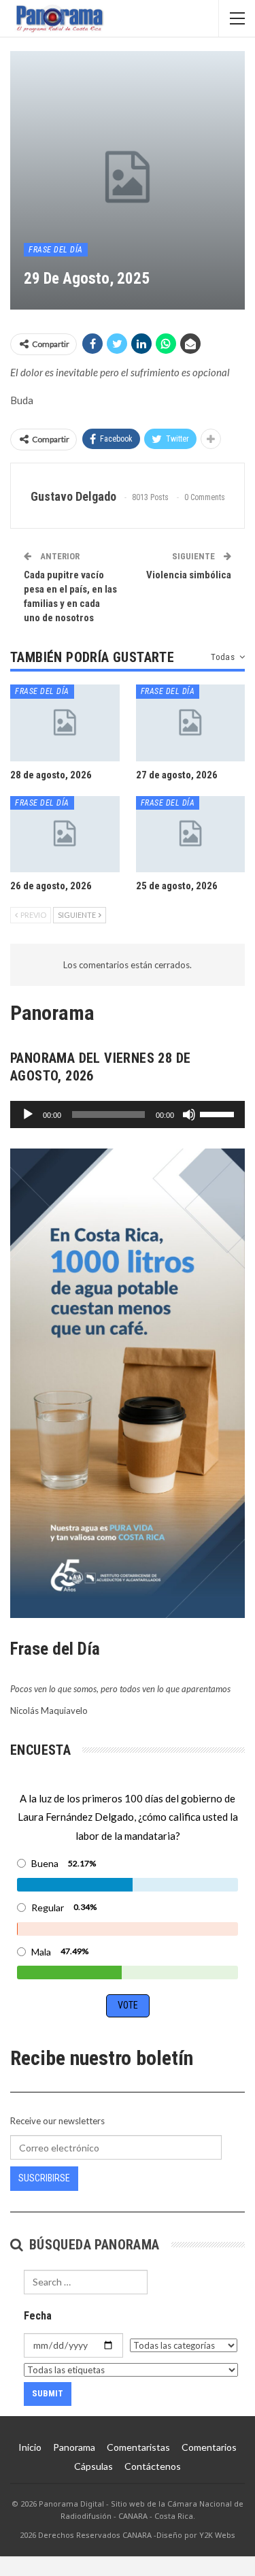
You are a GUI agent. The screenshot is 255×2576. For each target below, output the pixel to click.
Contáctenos (153, 2466)
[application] (128, 1114)
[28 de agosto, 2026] (65, 723)
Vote (128, 2005)
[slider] (219, 1113)
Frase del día (56, 250)
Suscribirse (44, 2178)
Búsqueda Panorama (92, 2245)
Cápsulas (93, 2466)
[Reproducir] (28, 1114)
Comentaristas (138, 2447)
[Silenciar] (189, 1114)
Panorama (74, 2447)
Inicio (30, 2447)
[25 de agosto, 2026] (191, 834)
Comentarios (209, 2447)
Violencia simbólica (189, 575)
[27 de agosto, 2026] (191, 723)
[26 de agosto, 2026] (65, 834)
